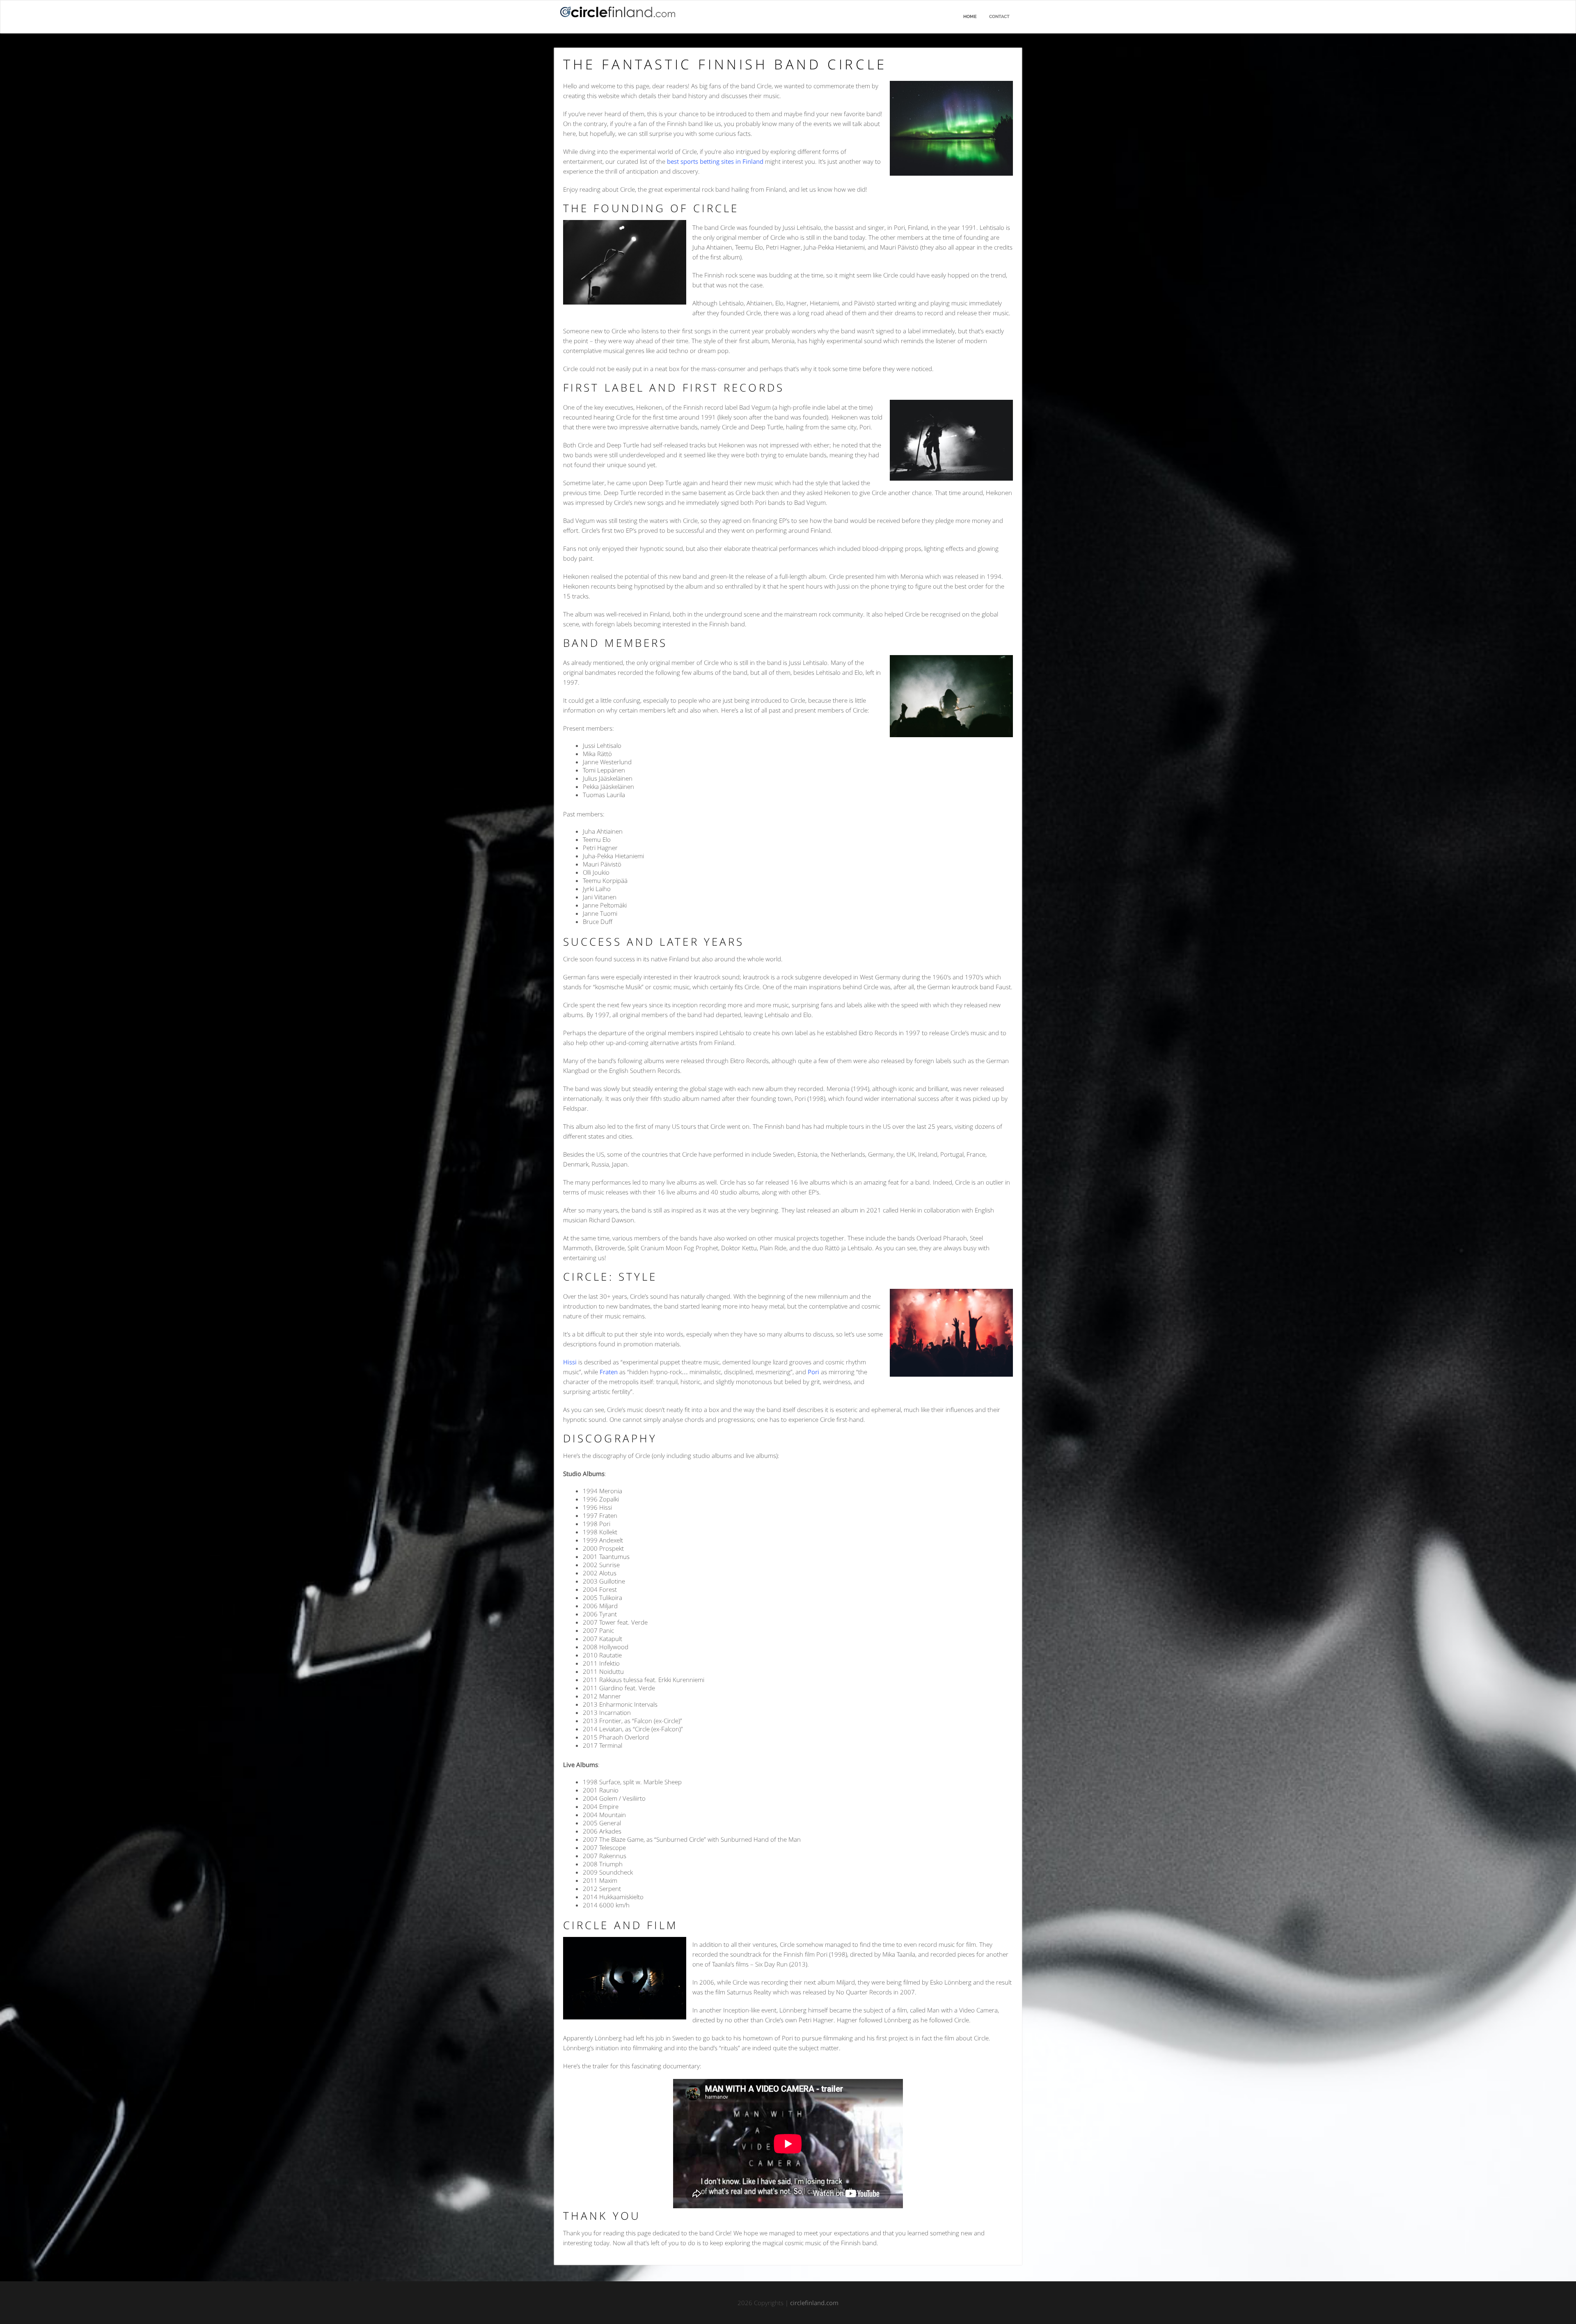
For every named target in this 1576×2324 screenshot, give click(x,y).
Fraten (609, 1372)
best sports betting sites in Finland (715, 161)
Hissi (570, 1362)
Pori (813, 1372)
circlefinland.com (814, 2303)
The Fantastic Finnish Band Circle (725, 64)
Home (970, 17)
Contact (999, 17)
